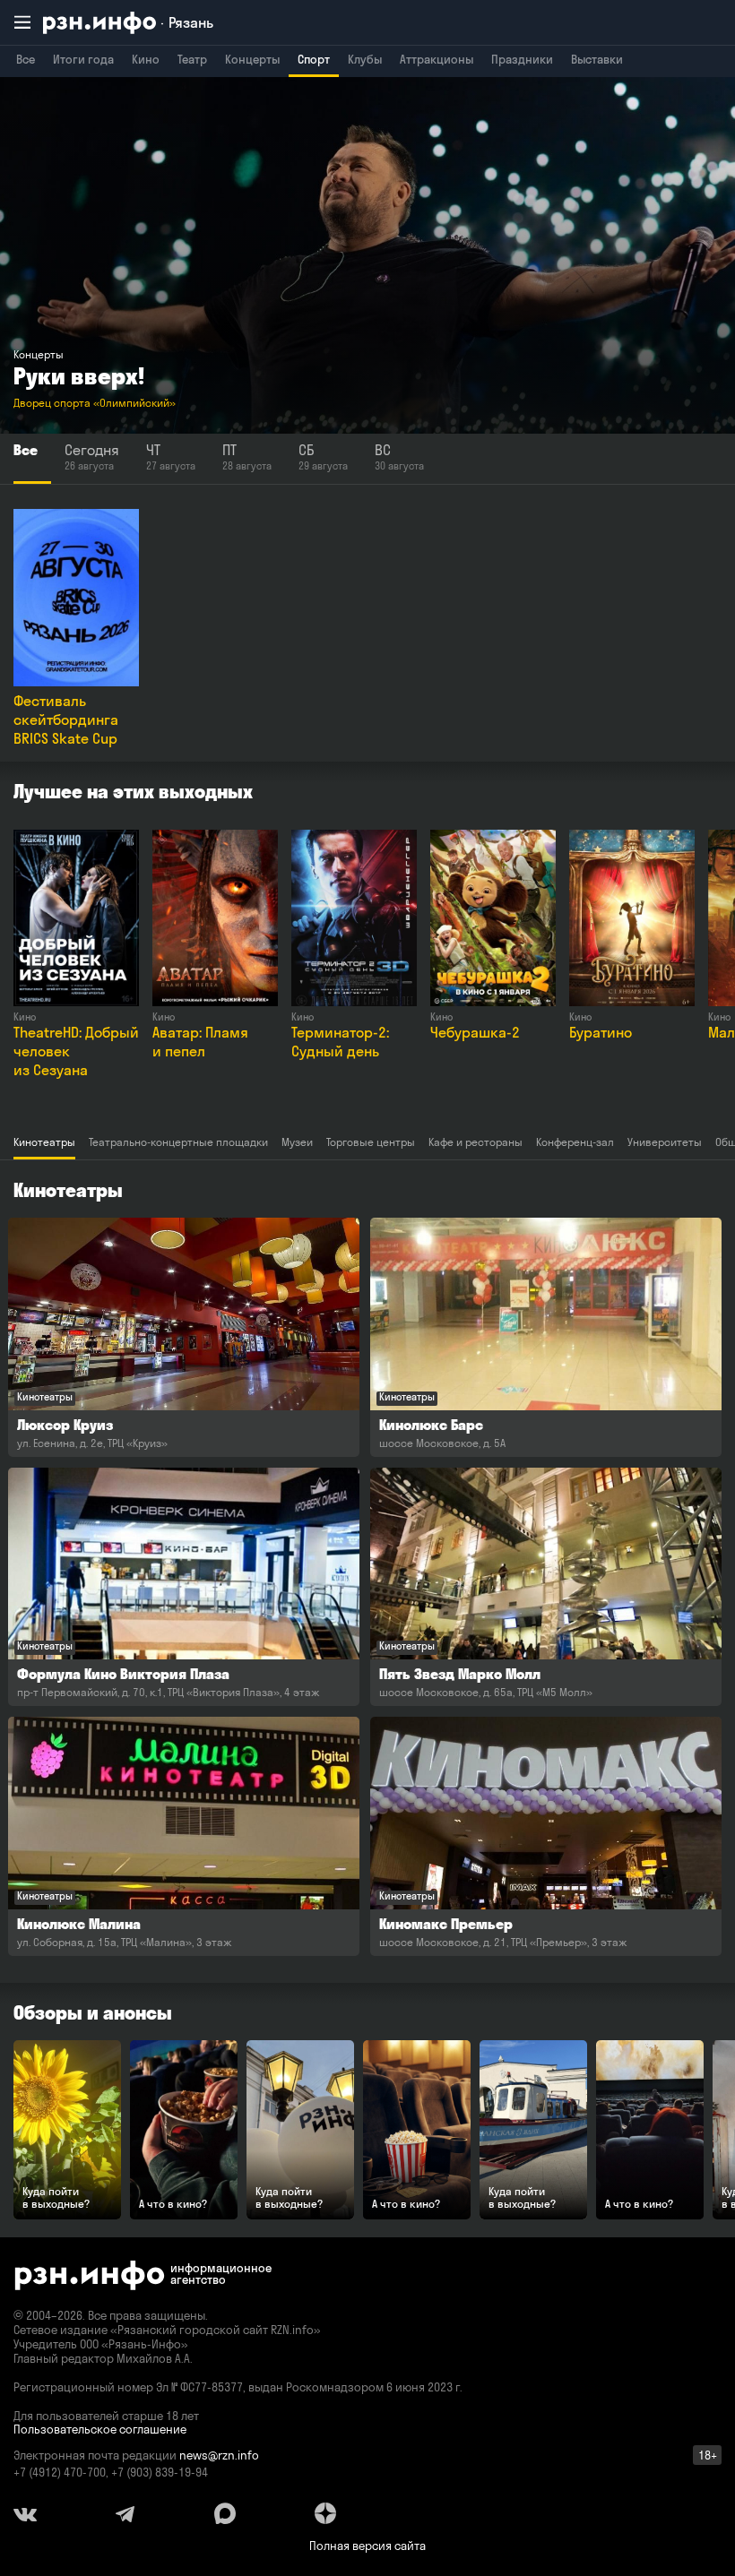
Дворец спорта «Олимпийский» (95, 403)
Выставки (597, 59)
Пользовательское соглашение (100, 2429)
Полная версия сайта (367, 2546)
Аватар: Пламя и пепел (200, 1042)
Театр (192, 59)
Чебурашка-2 (475, 1032)
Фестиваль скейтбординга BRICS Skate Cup (66, 719)
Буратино (601, 1032)
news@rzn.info (219, 2455)
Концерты (252, 59)
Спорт (314, 59)
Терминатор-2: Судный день (340, 1042)
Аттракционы (437, 59)
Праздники (522, 59)
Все (26, 59)
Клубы (365, 59)
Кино (146, 59)
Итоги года (83, 59)
